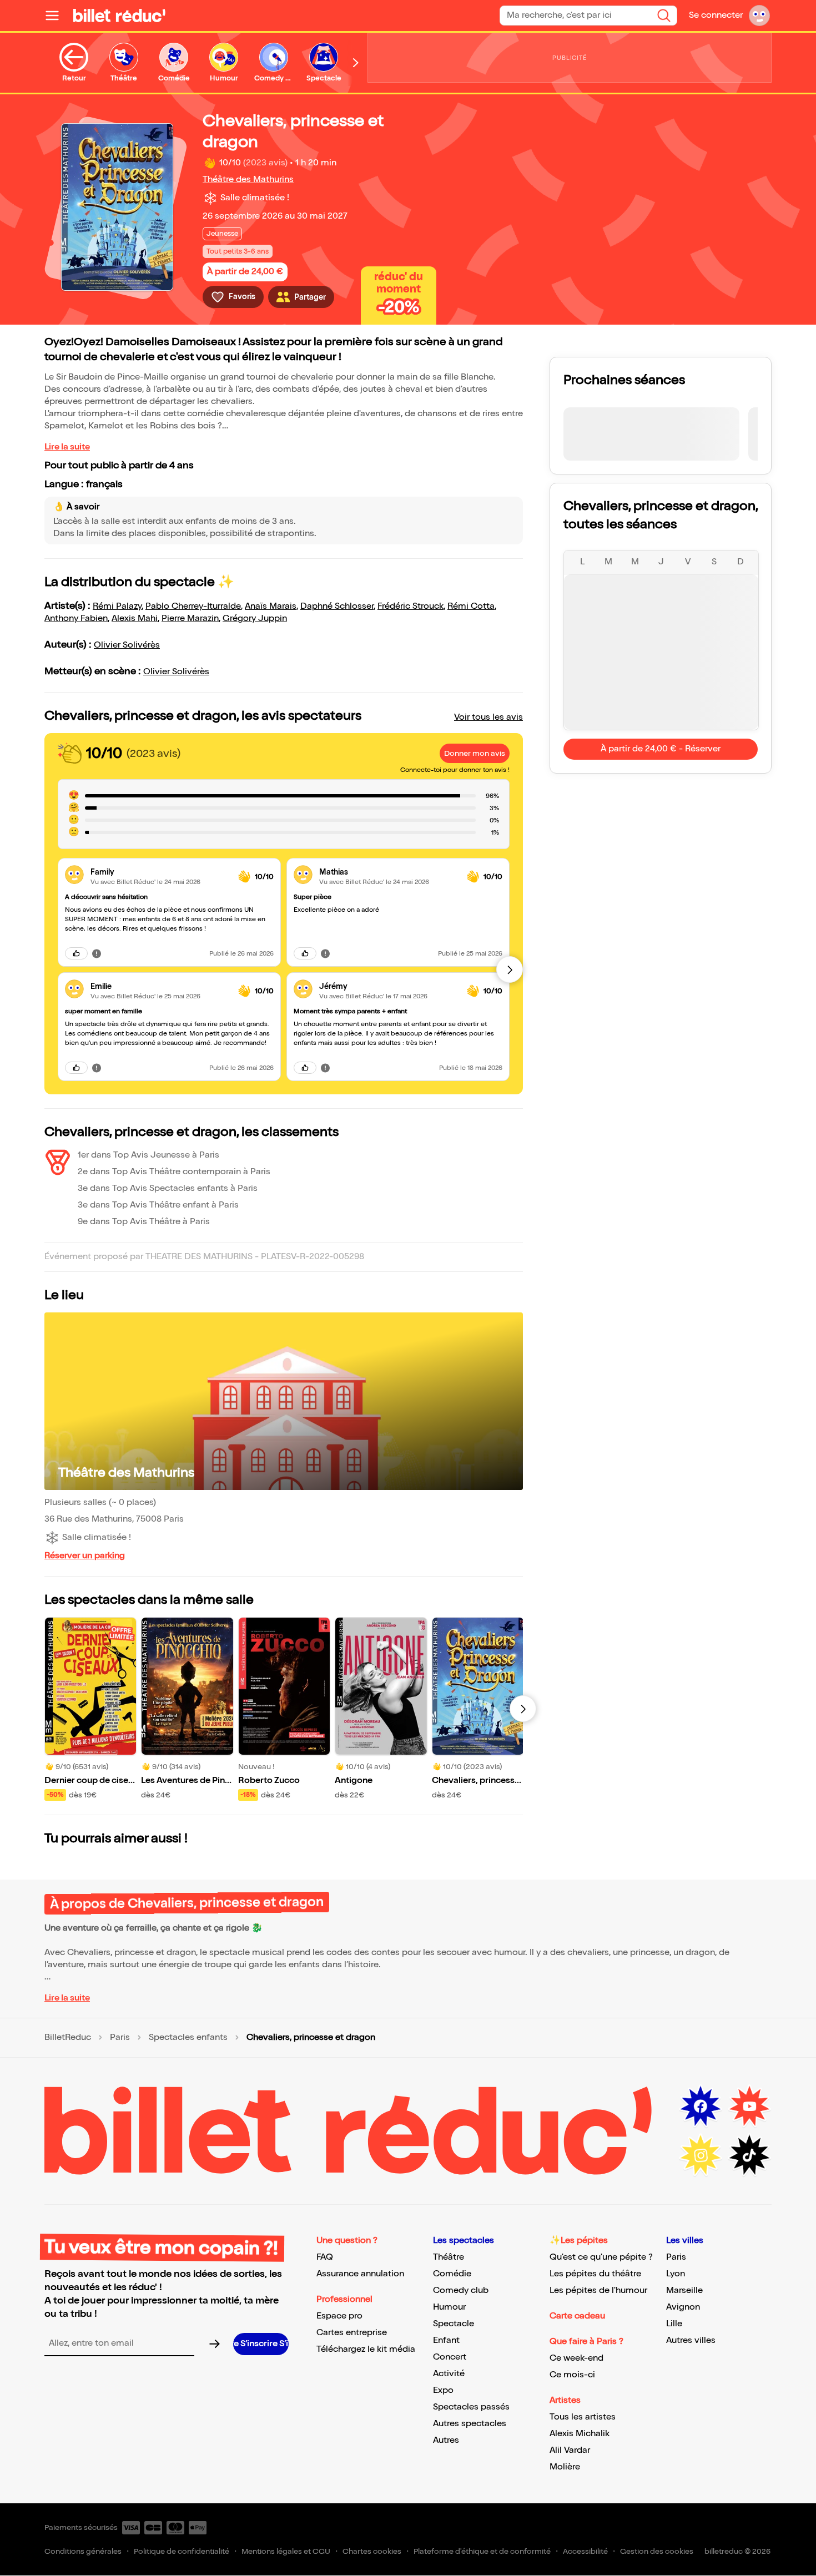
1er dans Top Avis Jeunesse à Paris (148, 1155)
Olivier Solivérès (127, 645)
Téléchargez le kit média (366, 2349)
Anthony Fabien (76, 618)
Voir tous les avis (488, 717)
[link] (160, 872)
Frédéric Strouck (410, 606)
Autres (446, 2440)
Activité (449, 2374)
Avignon (683, 2307)
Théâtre (449, 2257)
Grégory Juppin (255, 618)
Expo (443, 2390)
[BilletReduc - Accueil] (119, 16)
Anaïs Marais (271, 606)
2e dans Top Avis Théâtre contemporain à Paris (174, 1172)
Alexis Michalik (580, 2434)
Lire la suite (67, 447)
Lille (674, 2324)
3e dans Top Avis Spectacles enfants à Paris (168, 1188)
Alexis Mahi (135, 618)
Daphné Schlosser (337, 606)
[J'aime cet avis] (76, 953)
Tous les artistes (583, 2417)
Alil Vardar (570, 2450)
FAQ (325, 2257)
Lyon (676, 2274)
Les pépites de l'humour (598, 2290)
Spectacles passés (471, 2407)
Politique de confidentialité (182, 2551)
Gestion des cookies (657, 2551)
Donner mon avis (475, 753)
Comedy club (461, 2290)
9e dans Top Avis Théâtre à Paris (144, 1222)
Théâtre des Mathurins (248, 180)
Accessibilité (585, 2551)
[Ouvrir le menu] (57, 16)
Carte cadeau (577, 2316)
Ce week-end (576, 2358)
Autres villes (691, 2340)
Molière (565, 2467)
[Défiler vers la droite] (356, 63)
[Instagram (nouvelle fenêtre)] (701, 2155)
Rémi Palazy (117, 606)
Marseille (684, 2290)
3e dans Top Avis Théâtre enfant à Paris (158, 1205)
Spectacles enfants (188, 2038)
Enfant (446, 2340)
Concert (450, 2357)
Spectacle (454, 2324)
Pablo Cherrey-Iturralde (193, 606)
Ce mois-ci (572, 2375)
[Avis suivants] (510, 969)
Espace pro (339, 2316)
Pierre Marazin (190, 618)
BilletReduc (68, 2038)
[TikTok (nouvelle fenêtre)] (749, 2155)
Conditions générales (83, 2551)
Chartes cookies (372, 2551)
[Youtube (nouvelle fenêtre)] (749, 2107)
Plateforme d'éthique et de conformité (482, 2551)
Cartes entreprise (352, 2333)
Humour (449, 2307)
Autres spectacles (470, 2424)
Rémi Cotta (471, 606)
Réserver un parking (85, 1556)
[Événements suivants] (523, 1709)
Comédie (452, 2274)
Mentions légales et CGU (286, 2551)
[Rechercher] (664, 16)
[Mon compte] (759, 16)
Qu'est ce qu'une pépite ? (601, 2257)
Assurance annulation (360, 2274)
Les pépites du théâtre (595, 2274)
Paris (120, 2038)
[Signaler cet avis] (97, 953)
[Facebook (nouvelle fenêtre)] (701, 2107)
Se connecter (716, 15)
